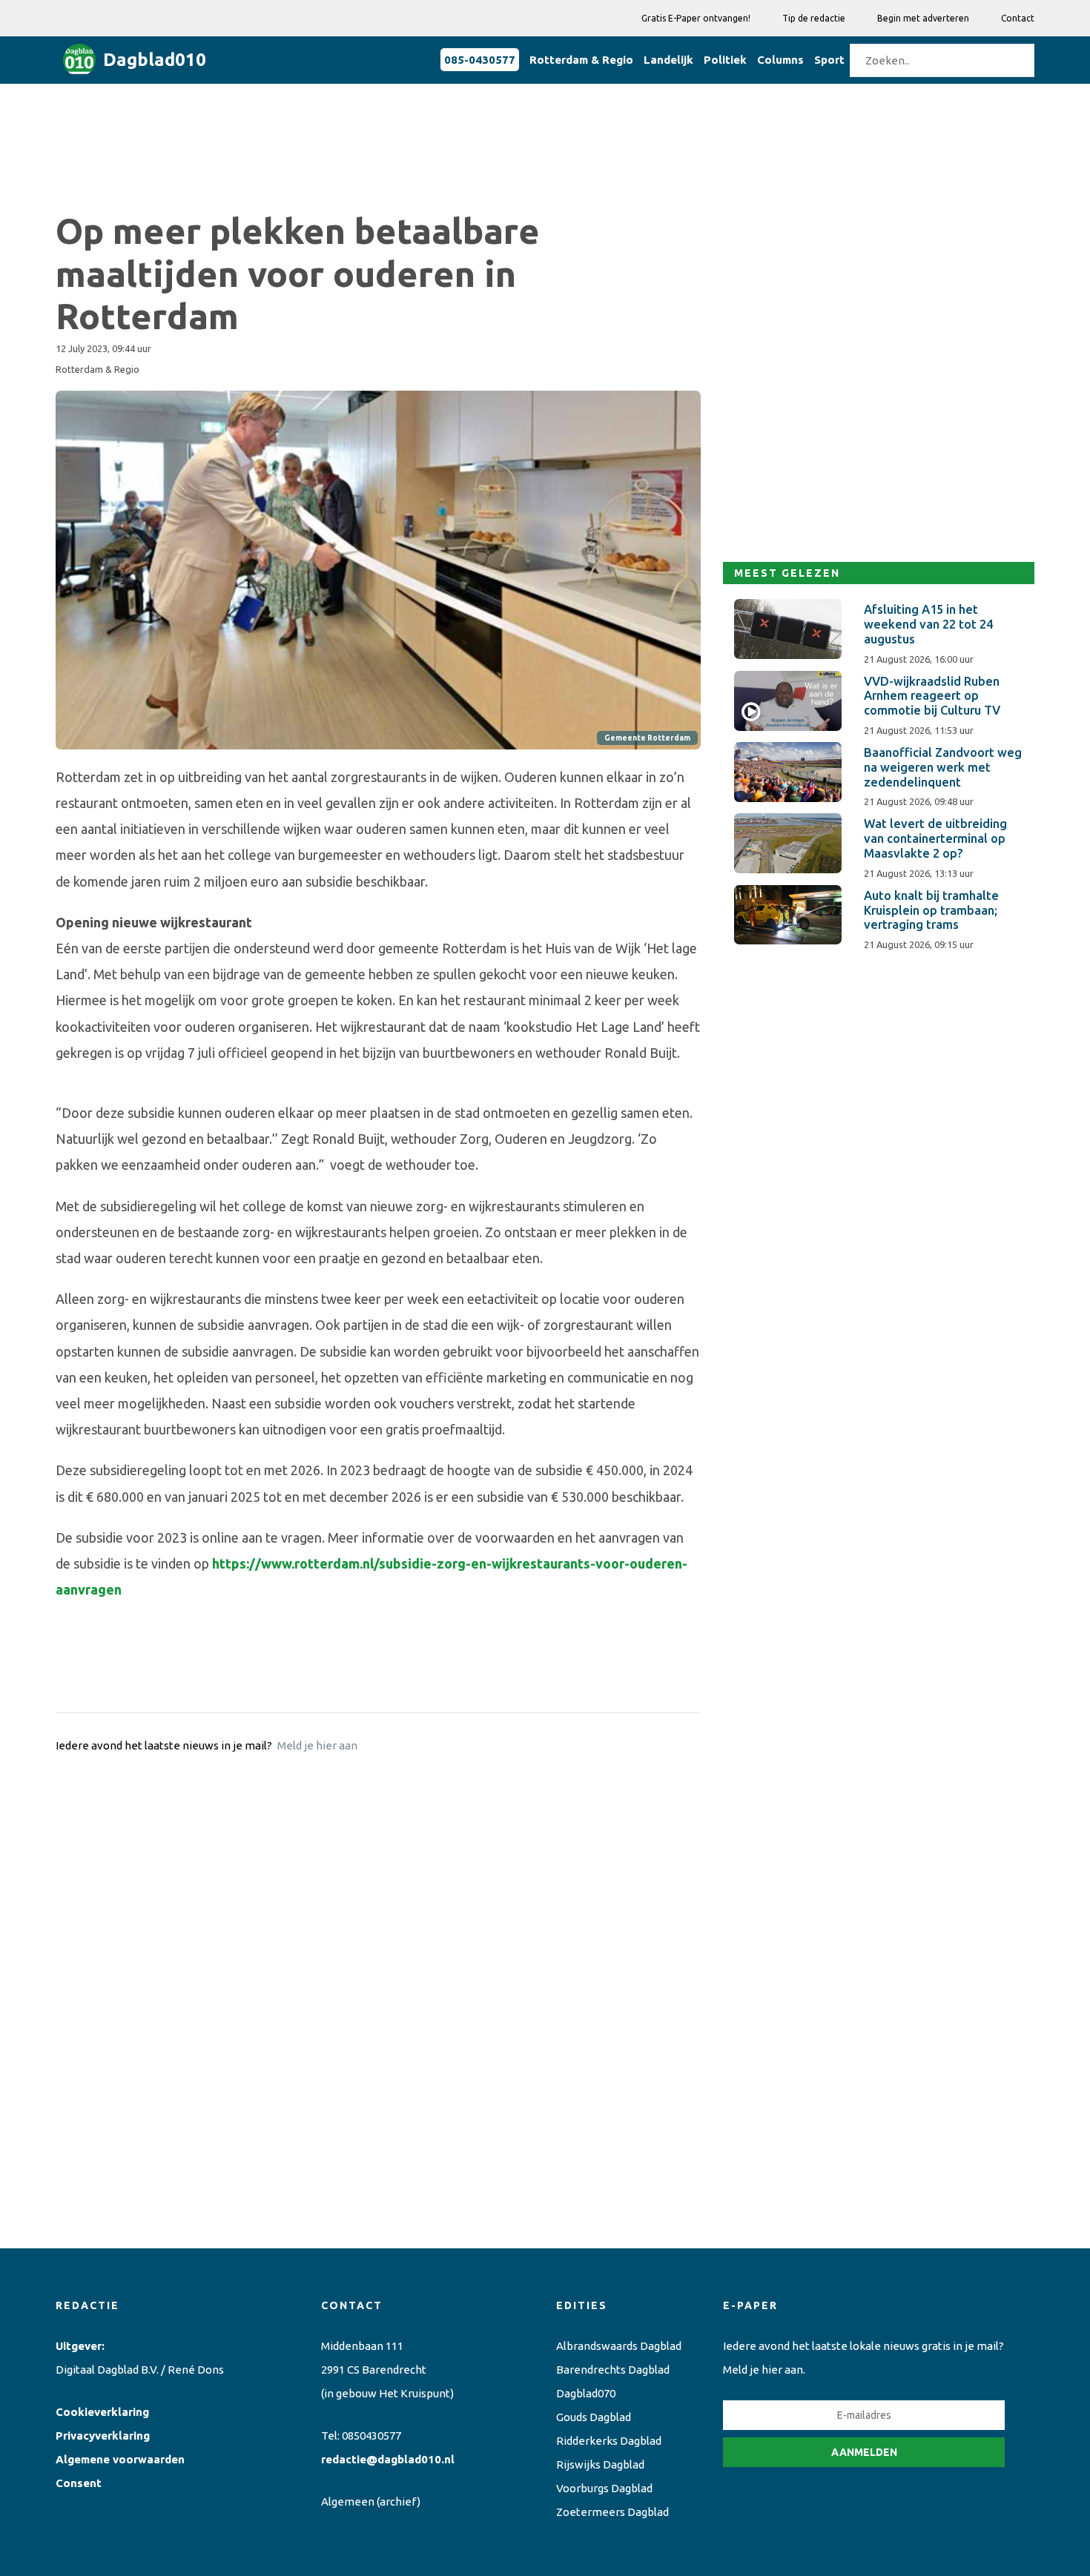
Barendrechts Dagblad (613, 2370)
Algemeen (348, 2501)
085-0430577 (480, 60)
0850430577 (371, 2436)
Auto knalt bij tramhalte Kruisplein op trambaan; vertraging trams (931, 910)
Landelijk (668, 60)
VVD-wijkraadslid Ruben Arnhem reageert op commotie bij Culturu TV (932, 696)
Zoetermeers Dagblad (612, 2512)
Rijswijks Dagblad (600, 2464)
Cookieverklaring (102, 2412)
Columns (780, 60)
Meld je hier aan (317, 1745)
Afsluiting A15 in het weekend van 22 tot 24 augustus (928, 624)
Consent (79, 2483)
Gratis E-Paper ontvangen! (696, 18)
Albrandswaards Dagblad (619, 2346)
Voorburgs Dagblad (604, 2488)
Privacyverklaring (103, 2436)
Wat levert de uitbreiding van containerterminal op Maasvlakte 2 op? (935, 838)
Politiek (725, 60)
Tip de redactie (814, 18)
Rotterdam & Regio (581, 60)
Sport (829, 60)
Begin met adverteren (923, 18)
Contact (1018, 18)
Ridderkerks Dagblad (609, 2441)
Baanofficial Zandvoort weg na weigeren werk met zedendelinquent (943, 767)
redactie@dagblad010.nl (388, 2459)
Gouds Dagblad (594, 2417)
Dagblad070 (586, 2393)
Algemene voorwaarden (120, 2459)
